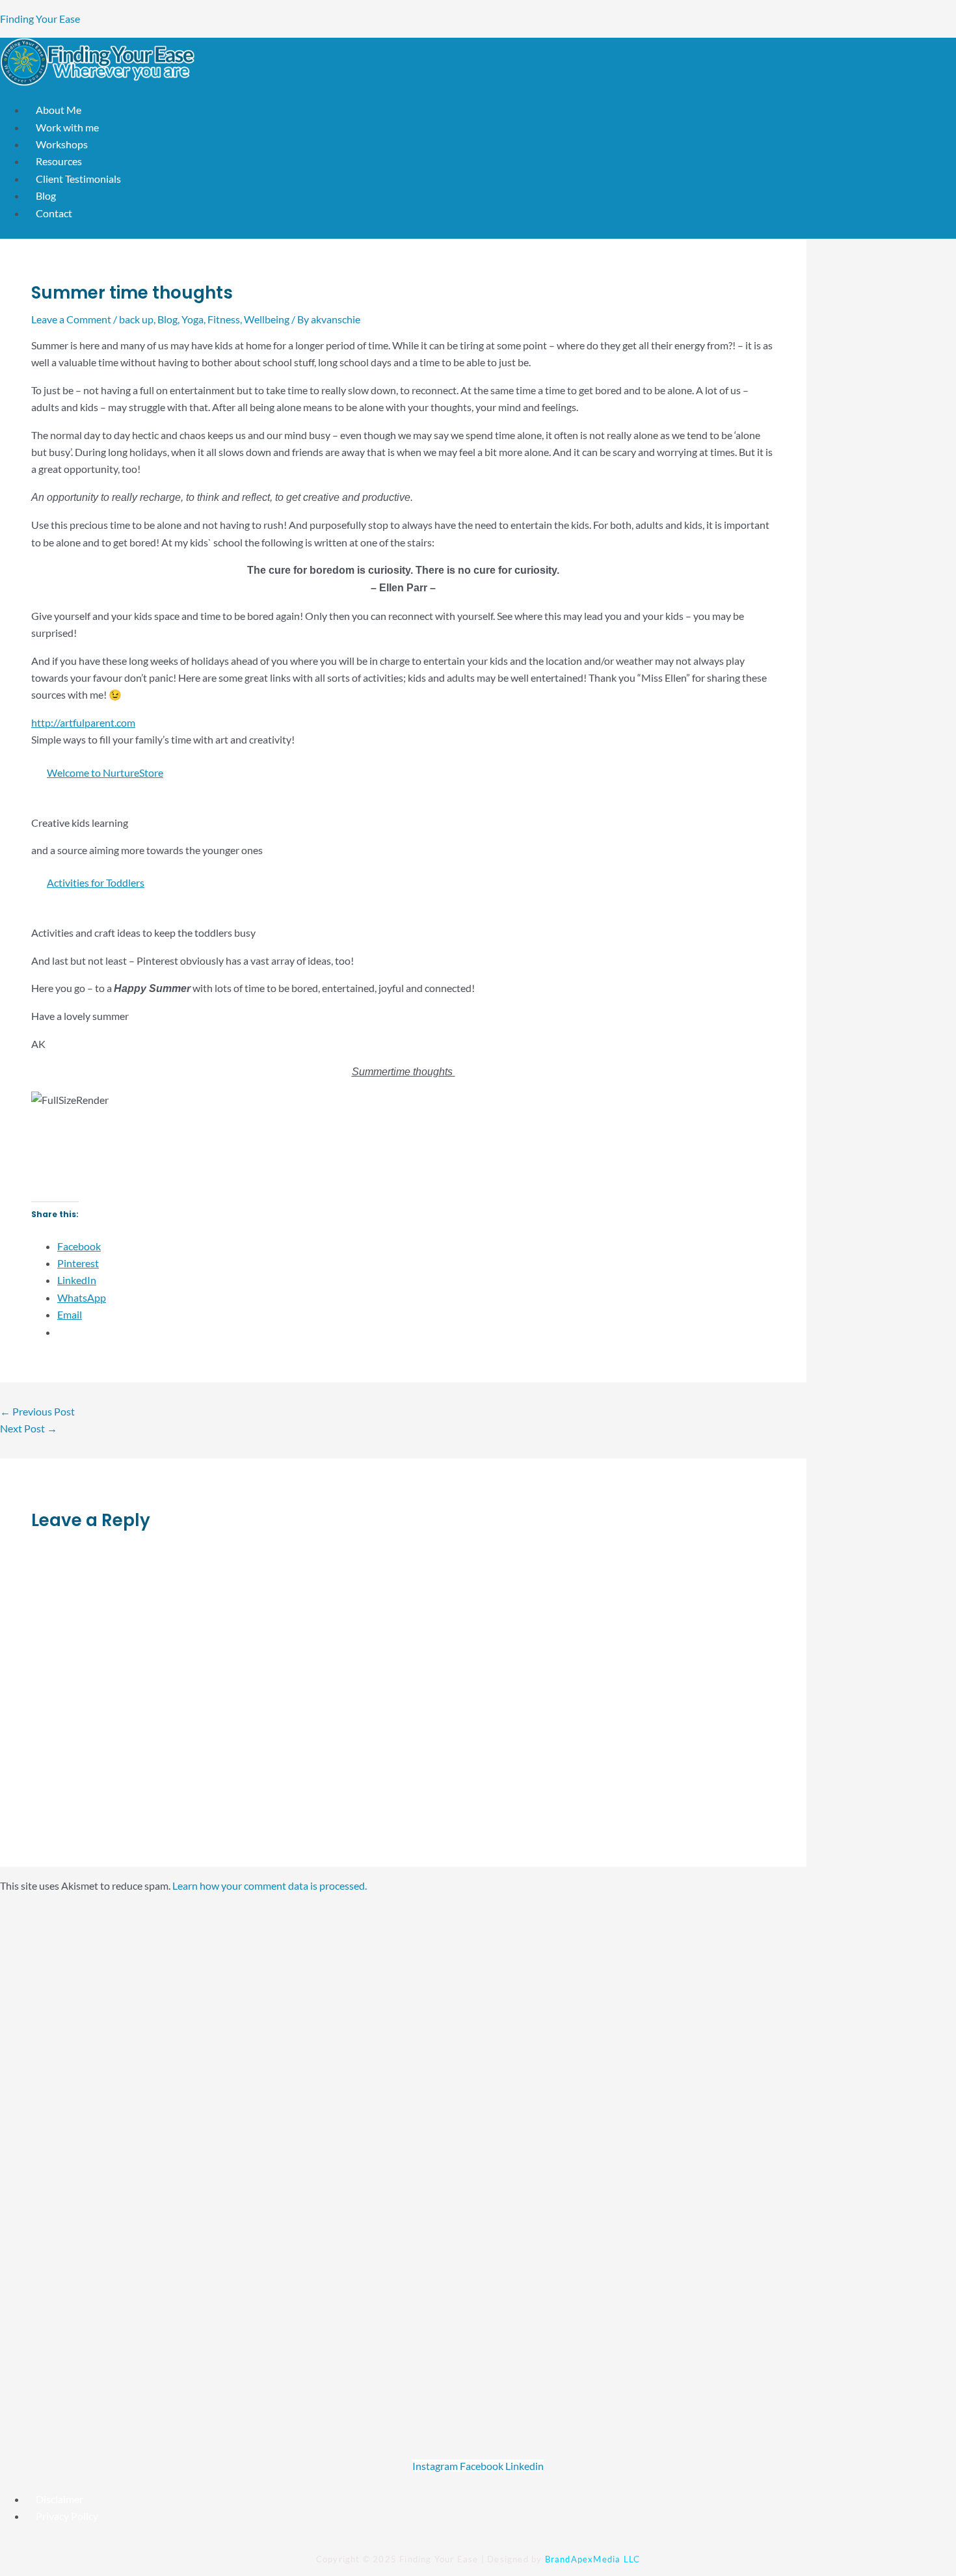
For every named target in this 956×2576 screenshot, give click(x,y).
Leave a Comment (71, 319)
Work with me (67, 127)
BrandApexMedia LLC (593, 2559)
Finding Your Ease (40, 19)
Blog (46, 195)
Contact (54, 213)
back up (136, 319)
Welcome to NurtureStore (105, 772)
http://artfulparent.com (83, 722)
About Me (59, 110)
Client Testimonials (78, 179)
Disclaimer (60, 2499)
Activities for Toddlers (96, 882)
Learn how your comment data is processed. (270, 1885)
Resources (59, 161)
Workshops (62, 144)
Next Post (29, 1428)
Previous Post (37, 1411)
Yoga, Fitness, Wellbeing (235, 319)
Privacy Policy (67, 2516)
